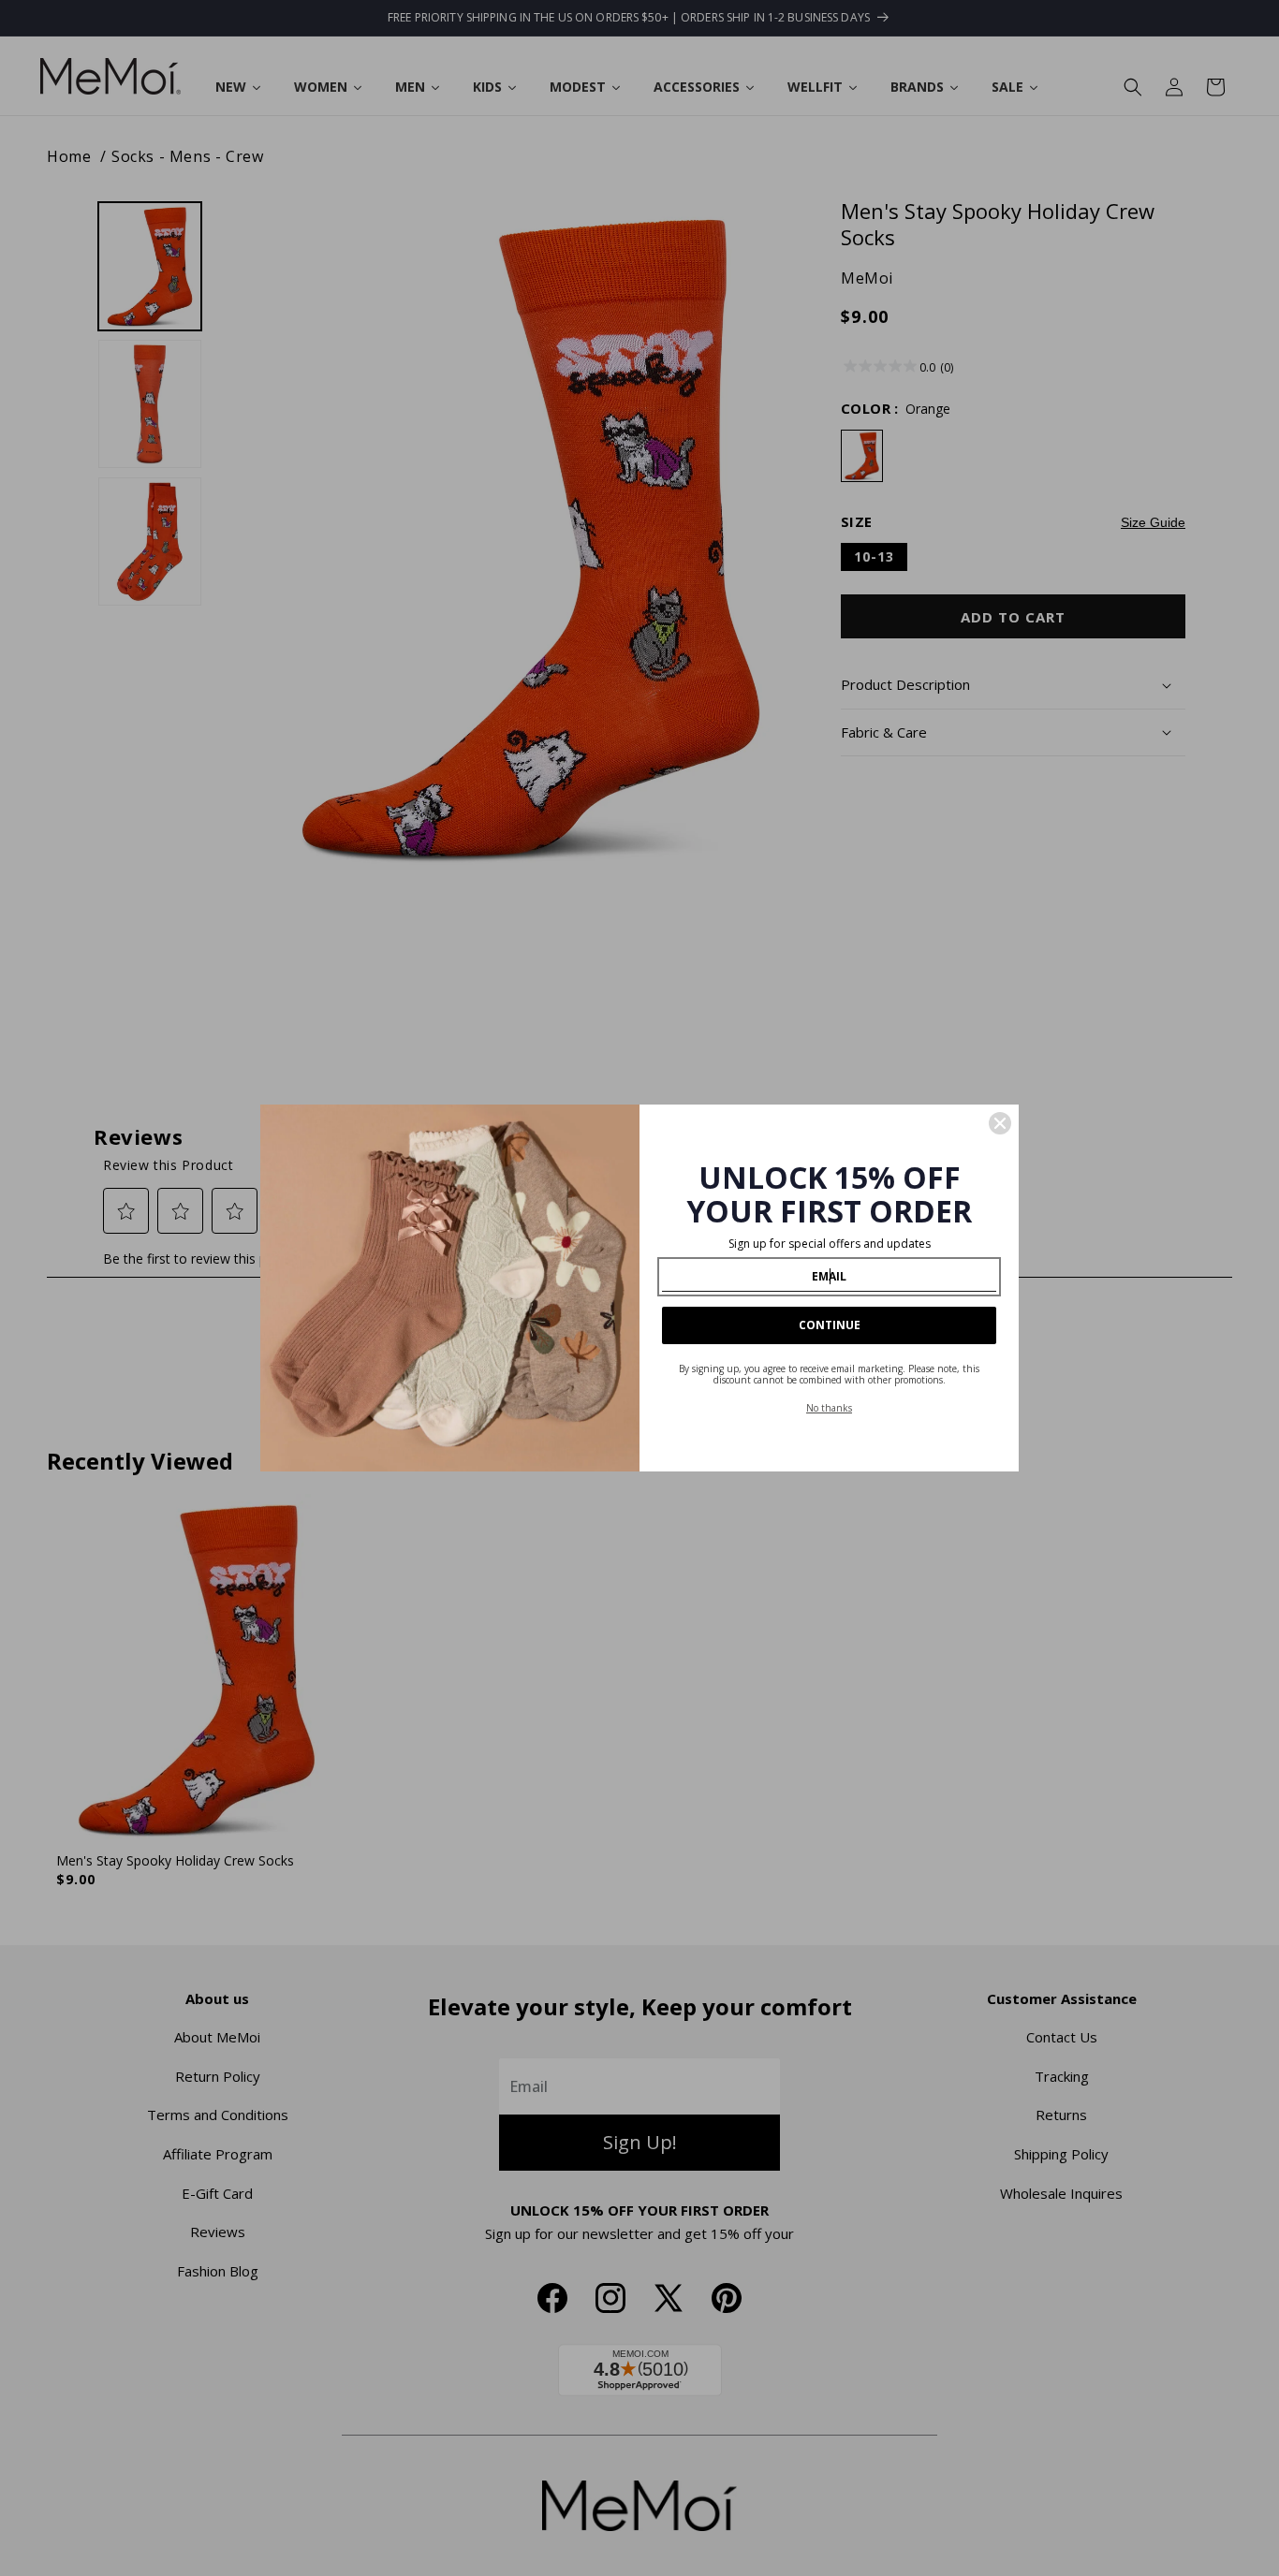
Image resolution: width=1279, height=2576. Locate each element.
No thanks (829, 1408)
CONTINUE (830, 1325)
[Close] (1000, 1123)
